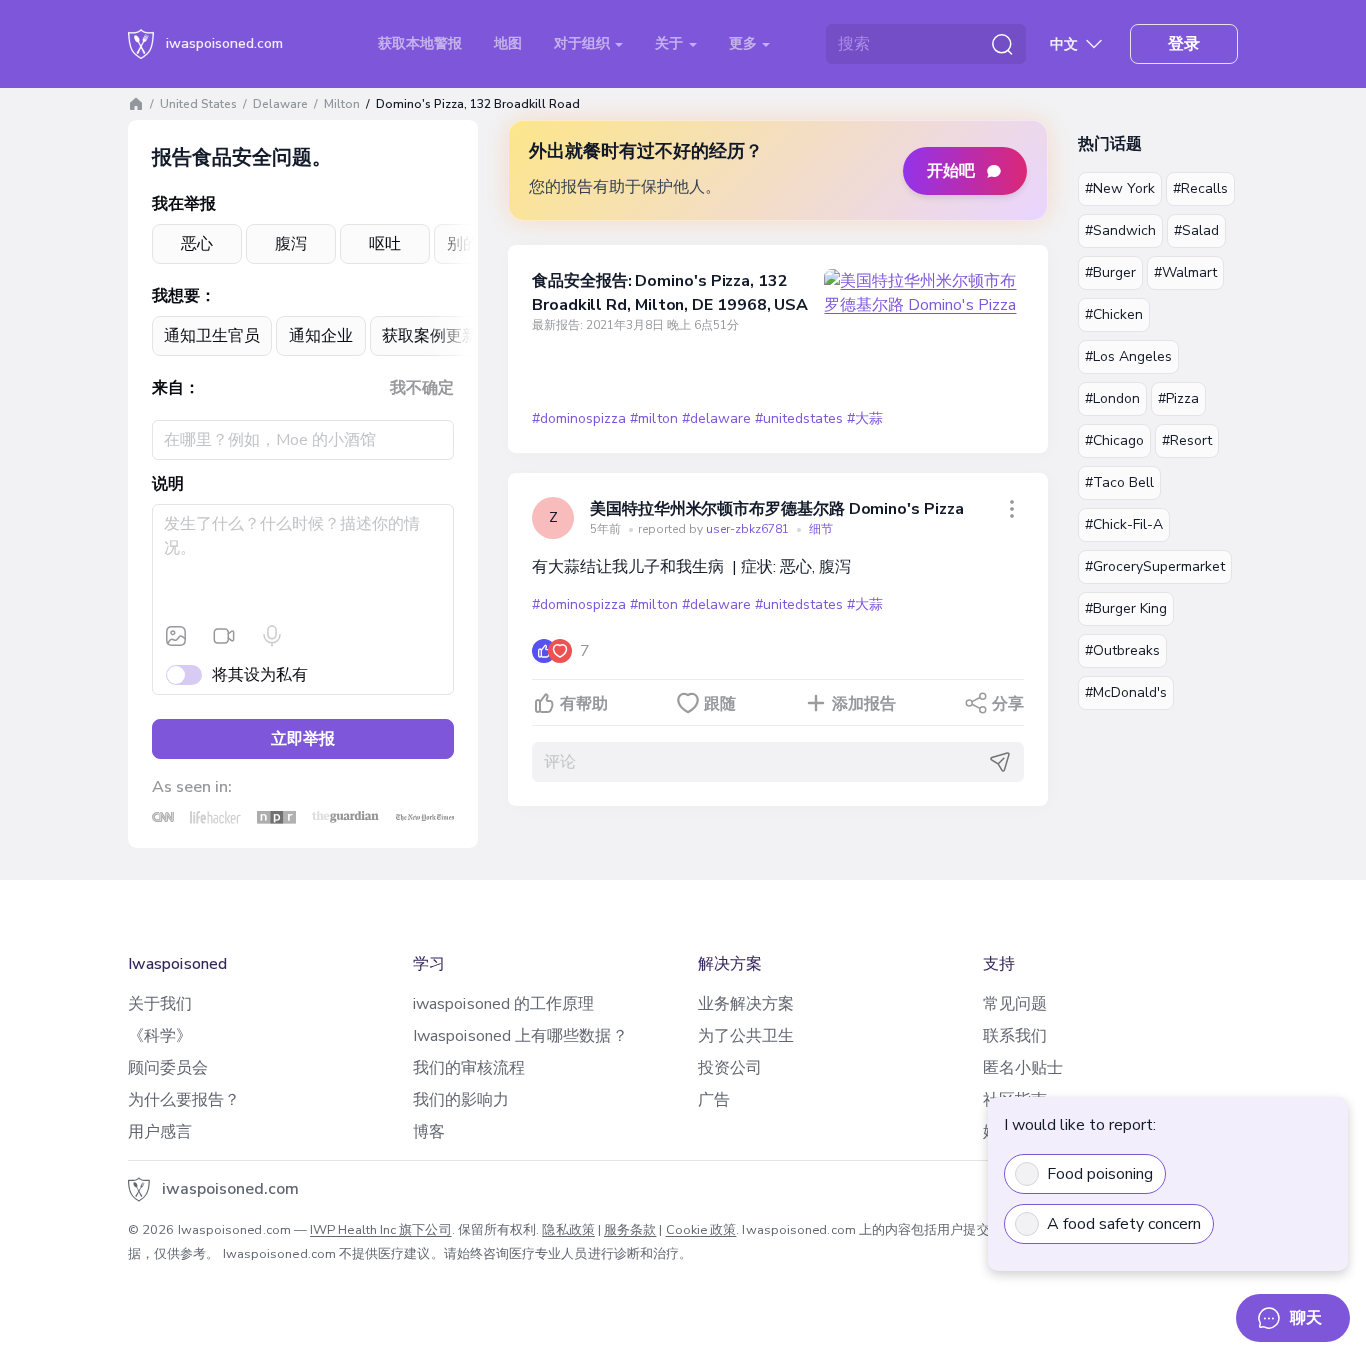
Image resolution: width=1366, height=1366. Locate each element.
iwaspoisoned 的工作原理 (503, 1004)
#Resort (1187, 440)
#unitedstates (799, 418)
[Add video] (224, 636)
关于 (671, 43)
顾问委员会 (168, 1068)
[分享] (1012, 509)
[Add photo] (176, 636)
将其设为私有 (260, 675)
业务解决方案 (746, 1004)
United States (198, 104)
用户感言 (160, 1132)
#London (1112, 398)
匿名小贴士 (1023, 1068)
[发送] (1000, 762)
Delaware (280, 104)
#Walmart (1185, 272)
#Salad (1196, 230)
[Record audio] (272, 636)
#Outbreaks (1122, 650)
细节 (821, 529)
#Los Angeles (1128, 356)
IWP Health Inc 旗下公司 (381, 1230)
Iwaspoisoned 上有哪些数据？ (520, 1036)
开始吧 (951, 171)
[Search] (1002, 44)
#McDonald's (1126, 692)
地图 (508, 43)
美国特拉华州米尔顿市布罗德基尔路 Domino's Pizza (777, 509)
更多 (745, 43)
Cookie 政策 (701, 1230)
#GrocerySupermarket (1155, 566)
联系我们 (1015, 1036)
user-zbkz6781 (749, 529)
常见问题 (1015, 1004)
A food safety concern (1124, 1224)
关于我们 (160, 1004)
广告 (714, 1100)
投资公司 (730, 1068)
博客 (429, 1132)
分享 (1008, 704)
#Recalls (1200, 188)
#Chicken (1114, 314)
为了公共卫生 (746, 1036)
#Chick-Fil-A (1124, 524)
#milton (653, 418)
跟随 (720, 704)
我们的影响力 (461, 1100)
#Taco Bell (1119, 482)
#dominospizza (579, 418)
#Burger (1110, 272)
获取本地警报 (420, 43)
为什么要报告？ (184, 1100)
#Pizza (1178, 398)
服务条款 (630, 1230)
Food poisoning (1100, 1174)
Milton (342, 104)
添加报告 (864, 704)
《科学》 (160, 1036)
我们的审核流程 (469, 1068)
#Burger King (1126, 608)
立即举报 (303, 739)
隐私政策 (568, 1230)
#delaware (716, 418)
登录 (1184, 44)
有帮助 (584, 704)
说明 (168, 484)
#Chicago (1114, 440)
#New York (1120, 188)
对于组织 (584, 43)
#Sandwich (1120, 230)
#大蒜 (865, 418)
